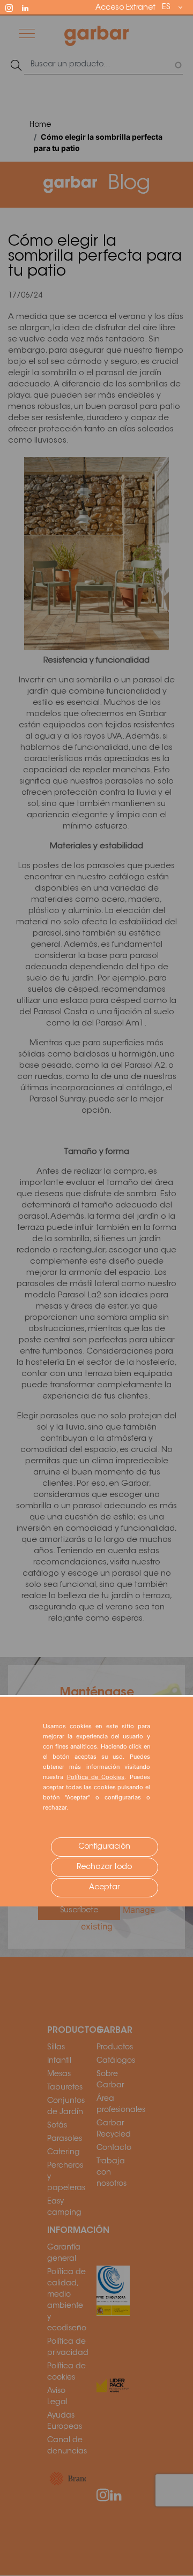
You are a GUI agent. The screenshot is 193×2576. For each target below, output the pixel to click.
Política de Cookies (96, 1777)
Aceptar (104, 1888)
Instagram (14, 7)
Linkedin (30, 7)
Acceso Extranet (125, 8)
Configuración (104, 1847)
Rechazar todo (104, 1867)
